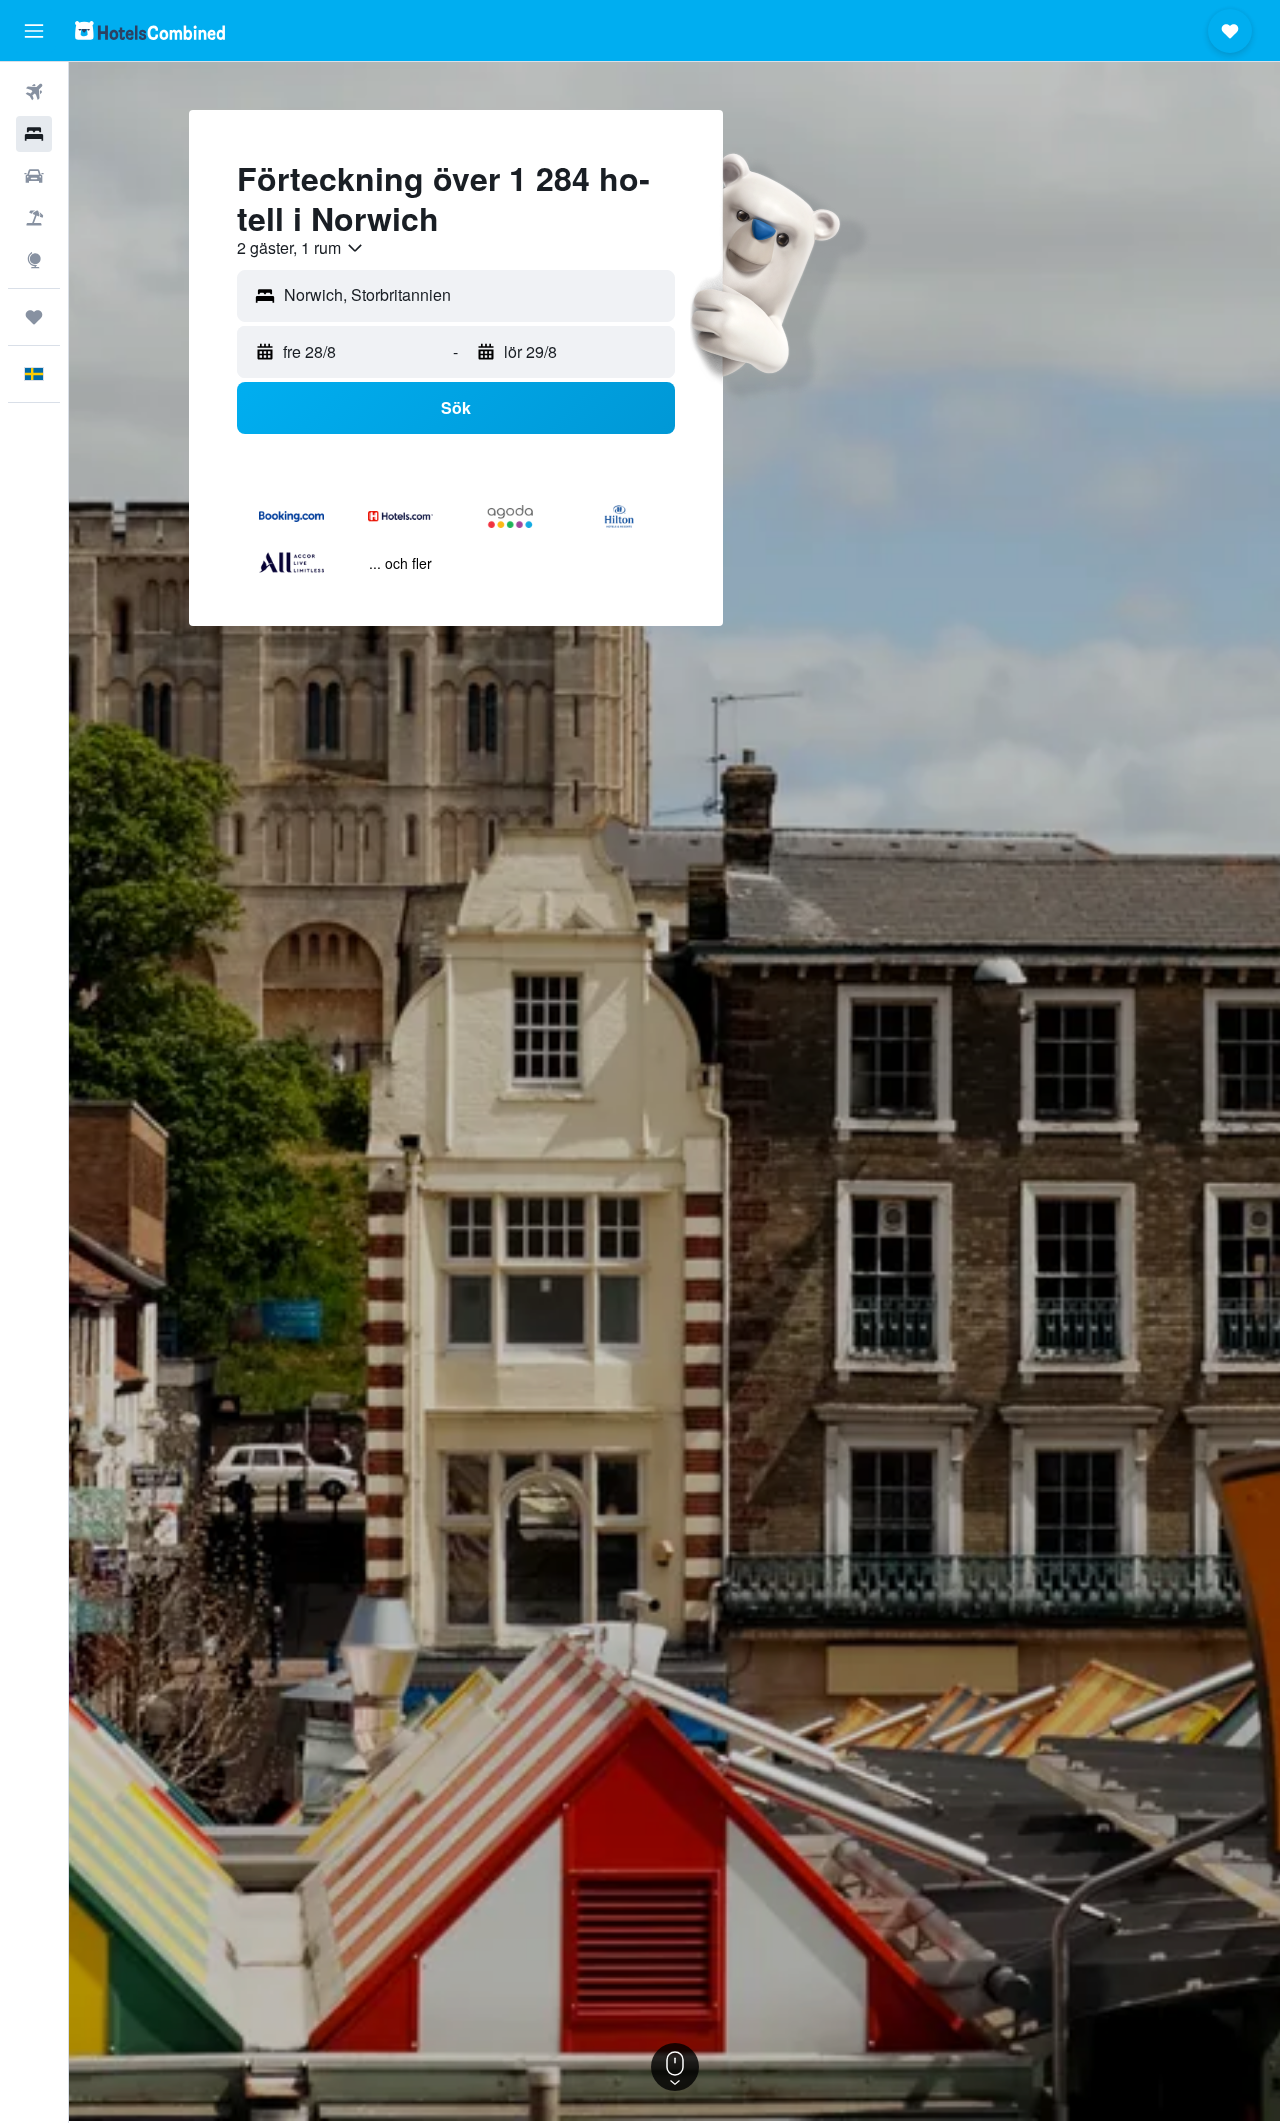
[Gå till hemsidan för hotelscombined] (150, 30)
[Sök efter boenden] (34, 134)
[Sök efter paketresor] (34, 218)
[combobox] (301, 248)
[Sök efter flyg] (34, 92)
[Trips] (34, 317)
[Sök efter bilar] (34, 176)
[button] (34, 31)
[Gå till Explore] (34, 260)
